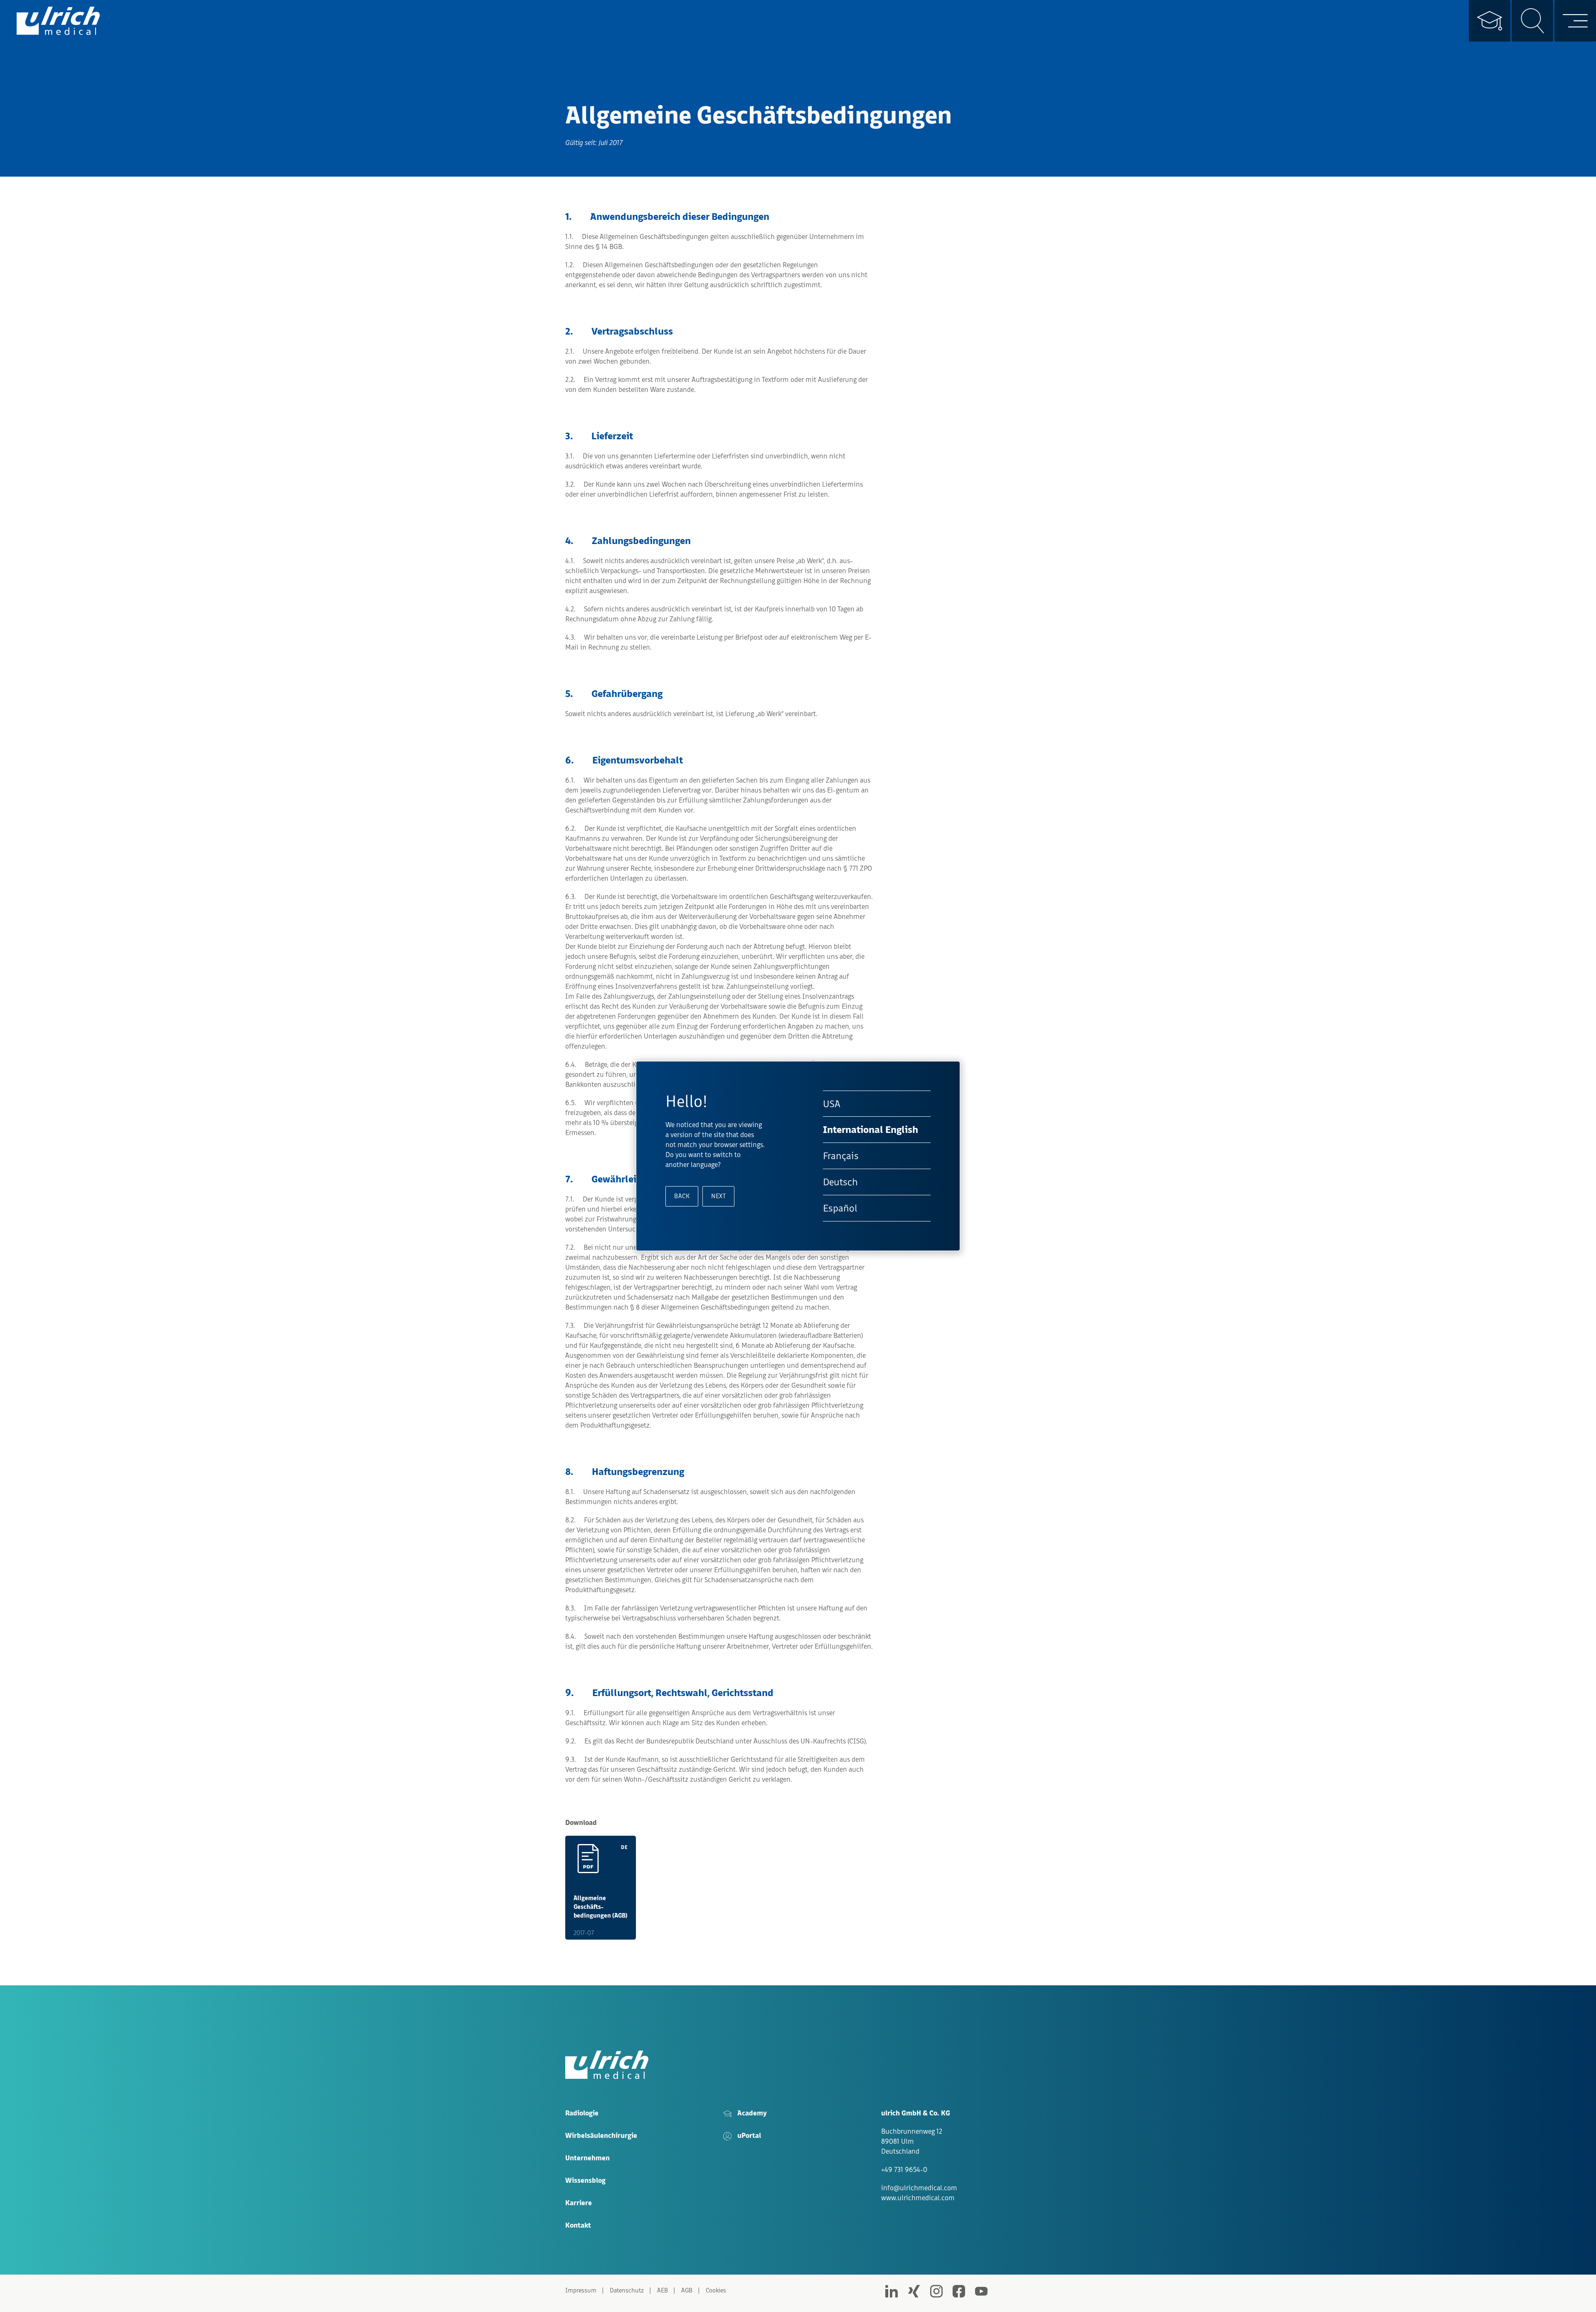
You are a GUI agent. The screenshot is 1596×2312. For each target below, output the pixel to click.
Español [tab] (840, 1208)
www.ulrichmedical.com (918, 2198)
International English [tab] (871, 1130)
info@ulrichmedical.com (919, 2188)
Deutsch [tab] (840, 1182)
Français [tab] (841, 1156)
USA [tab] (832, 1104)
